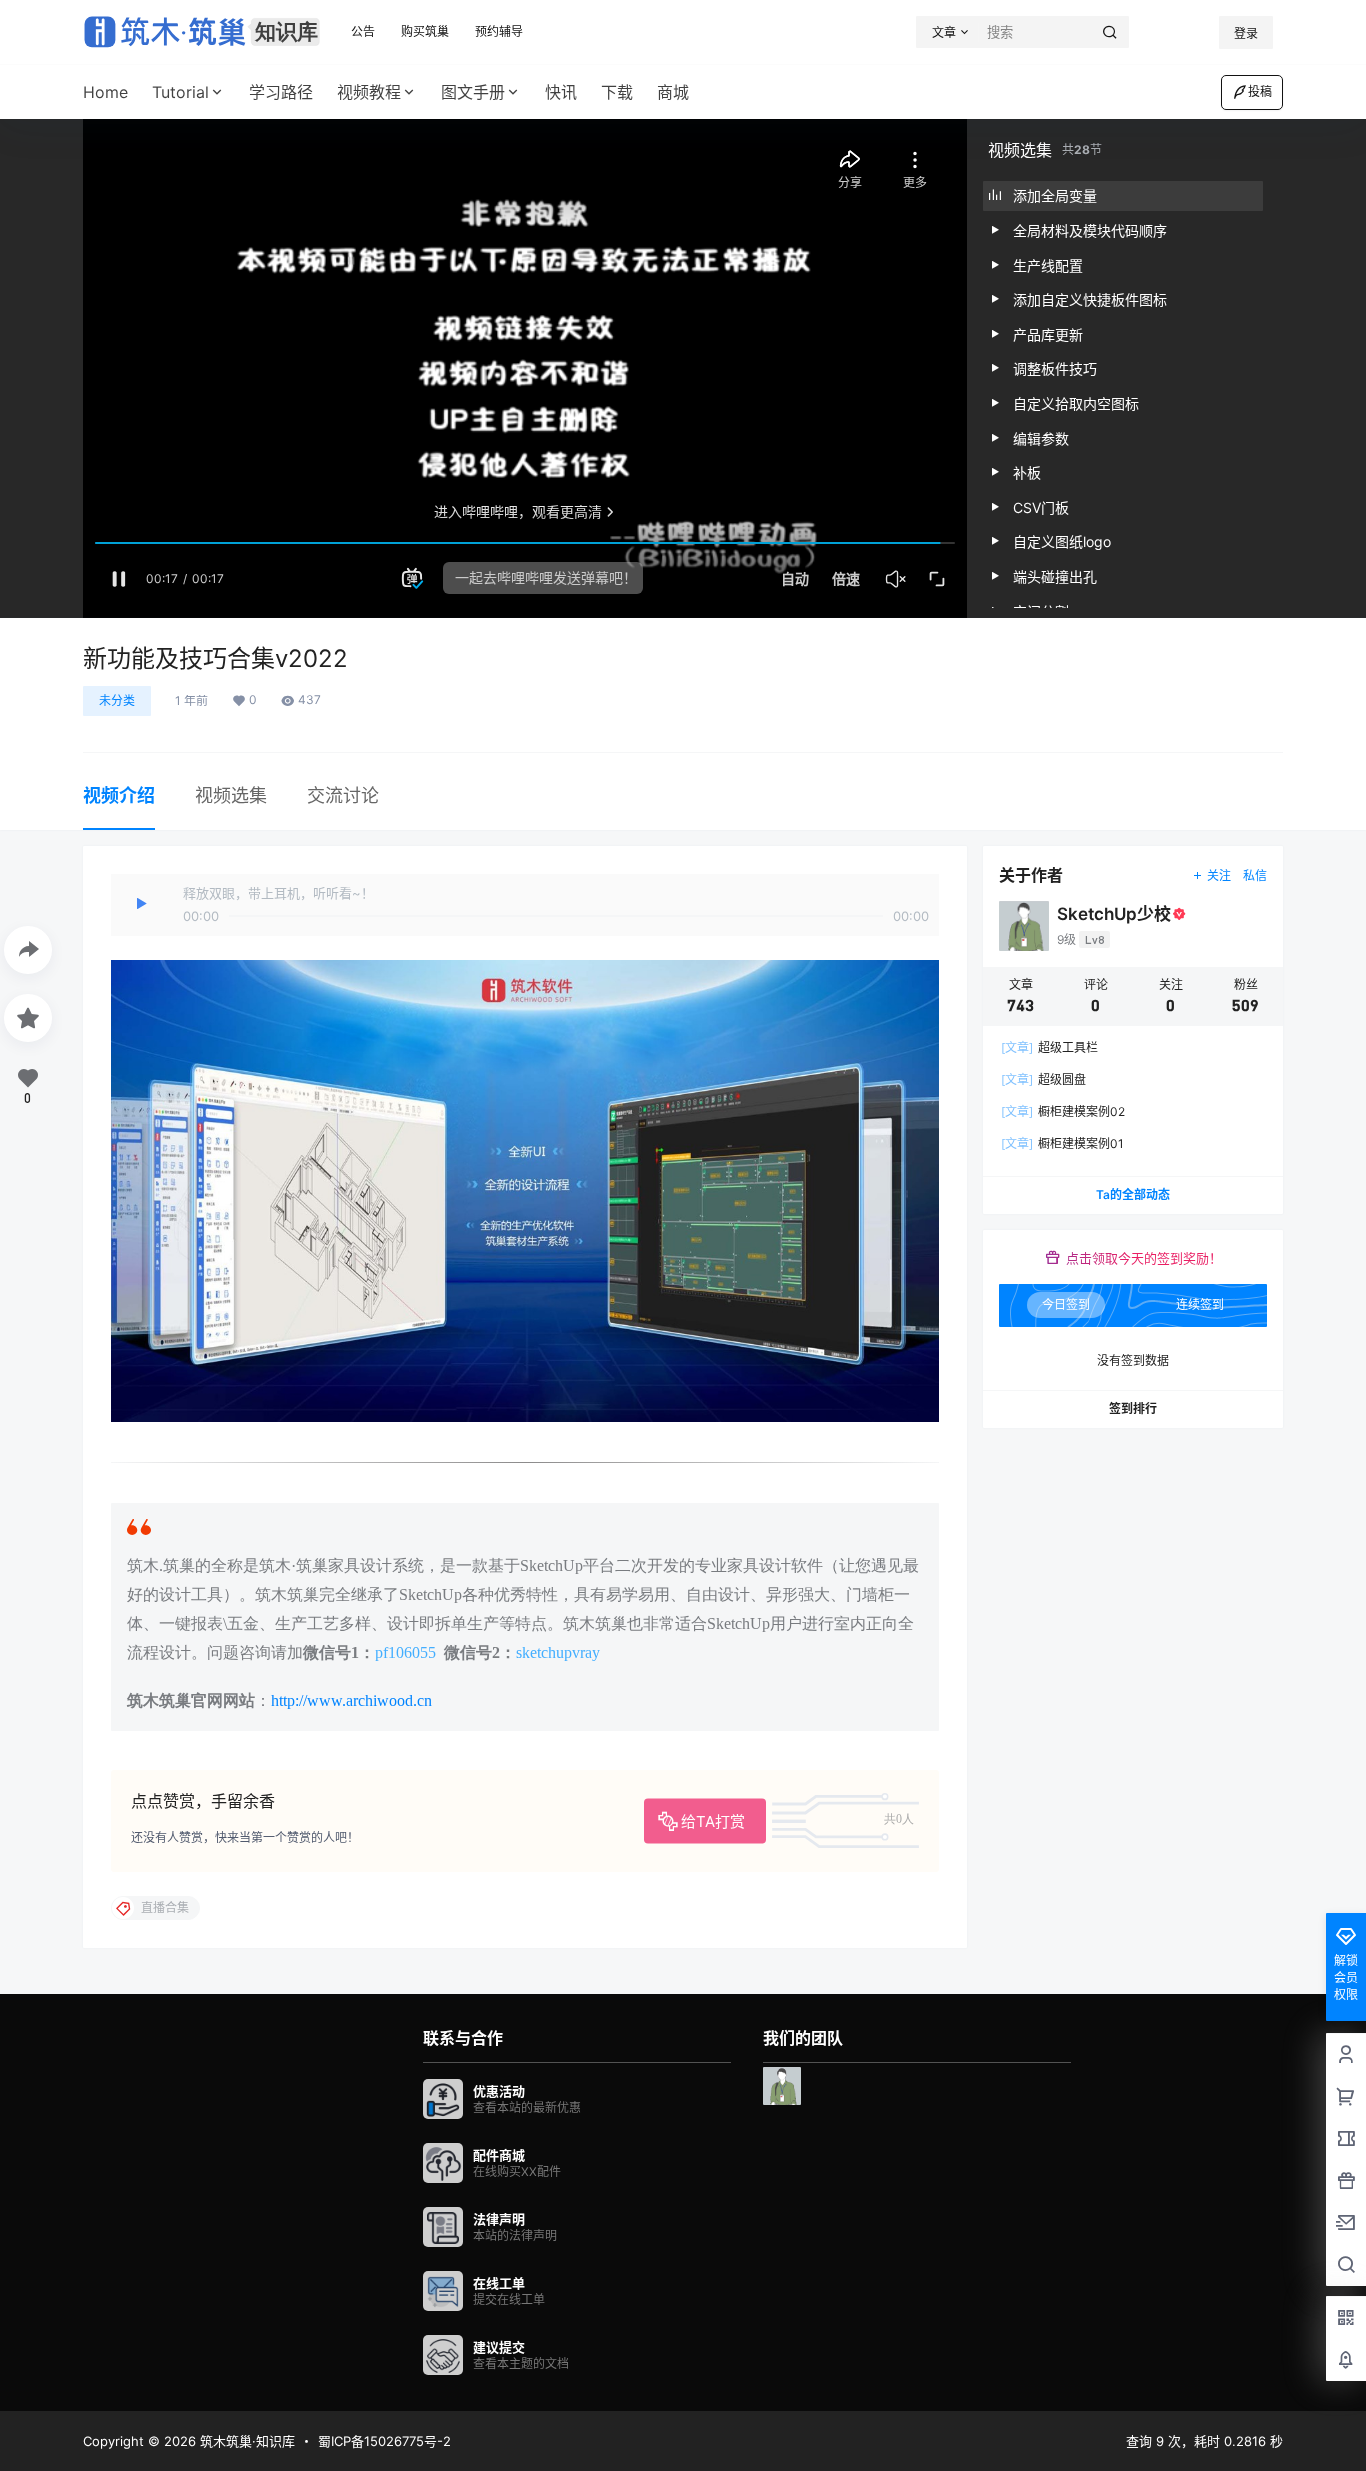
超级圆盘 (1043, 1079)
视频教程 (369, 92)
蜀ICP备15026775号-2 (384, 2441)
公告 (363, 31)
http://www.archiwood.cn (351, 1700)
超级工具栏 (1049, 1047)
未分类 (117, 700)
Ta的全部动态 (1133, 1194)
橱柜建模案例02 (1063, 1111)
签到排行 (1133, 1408)
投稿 (1260, 91)
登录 (1246, 33)
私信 (1255, 875)
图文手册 (473, 92)
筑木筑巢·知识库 (245, 2441)
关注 (1219, 875)
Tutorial (180, 92)
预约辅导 (499, 31)
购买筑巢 (425, 31)
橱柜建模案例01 (1062, 1143)
